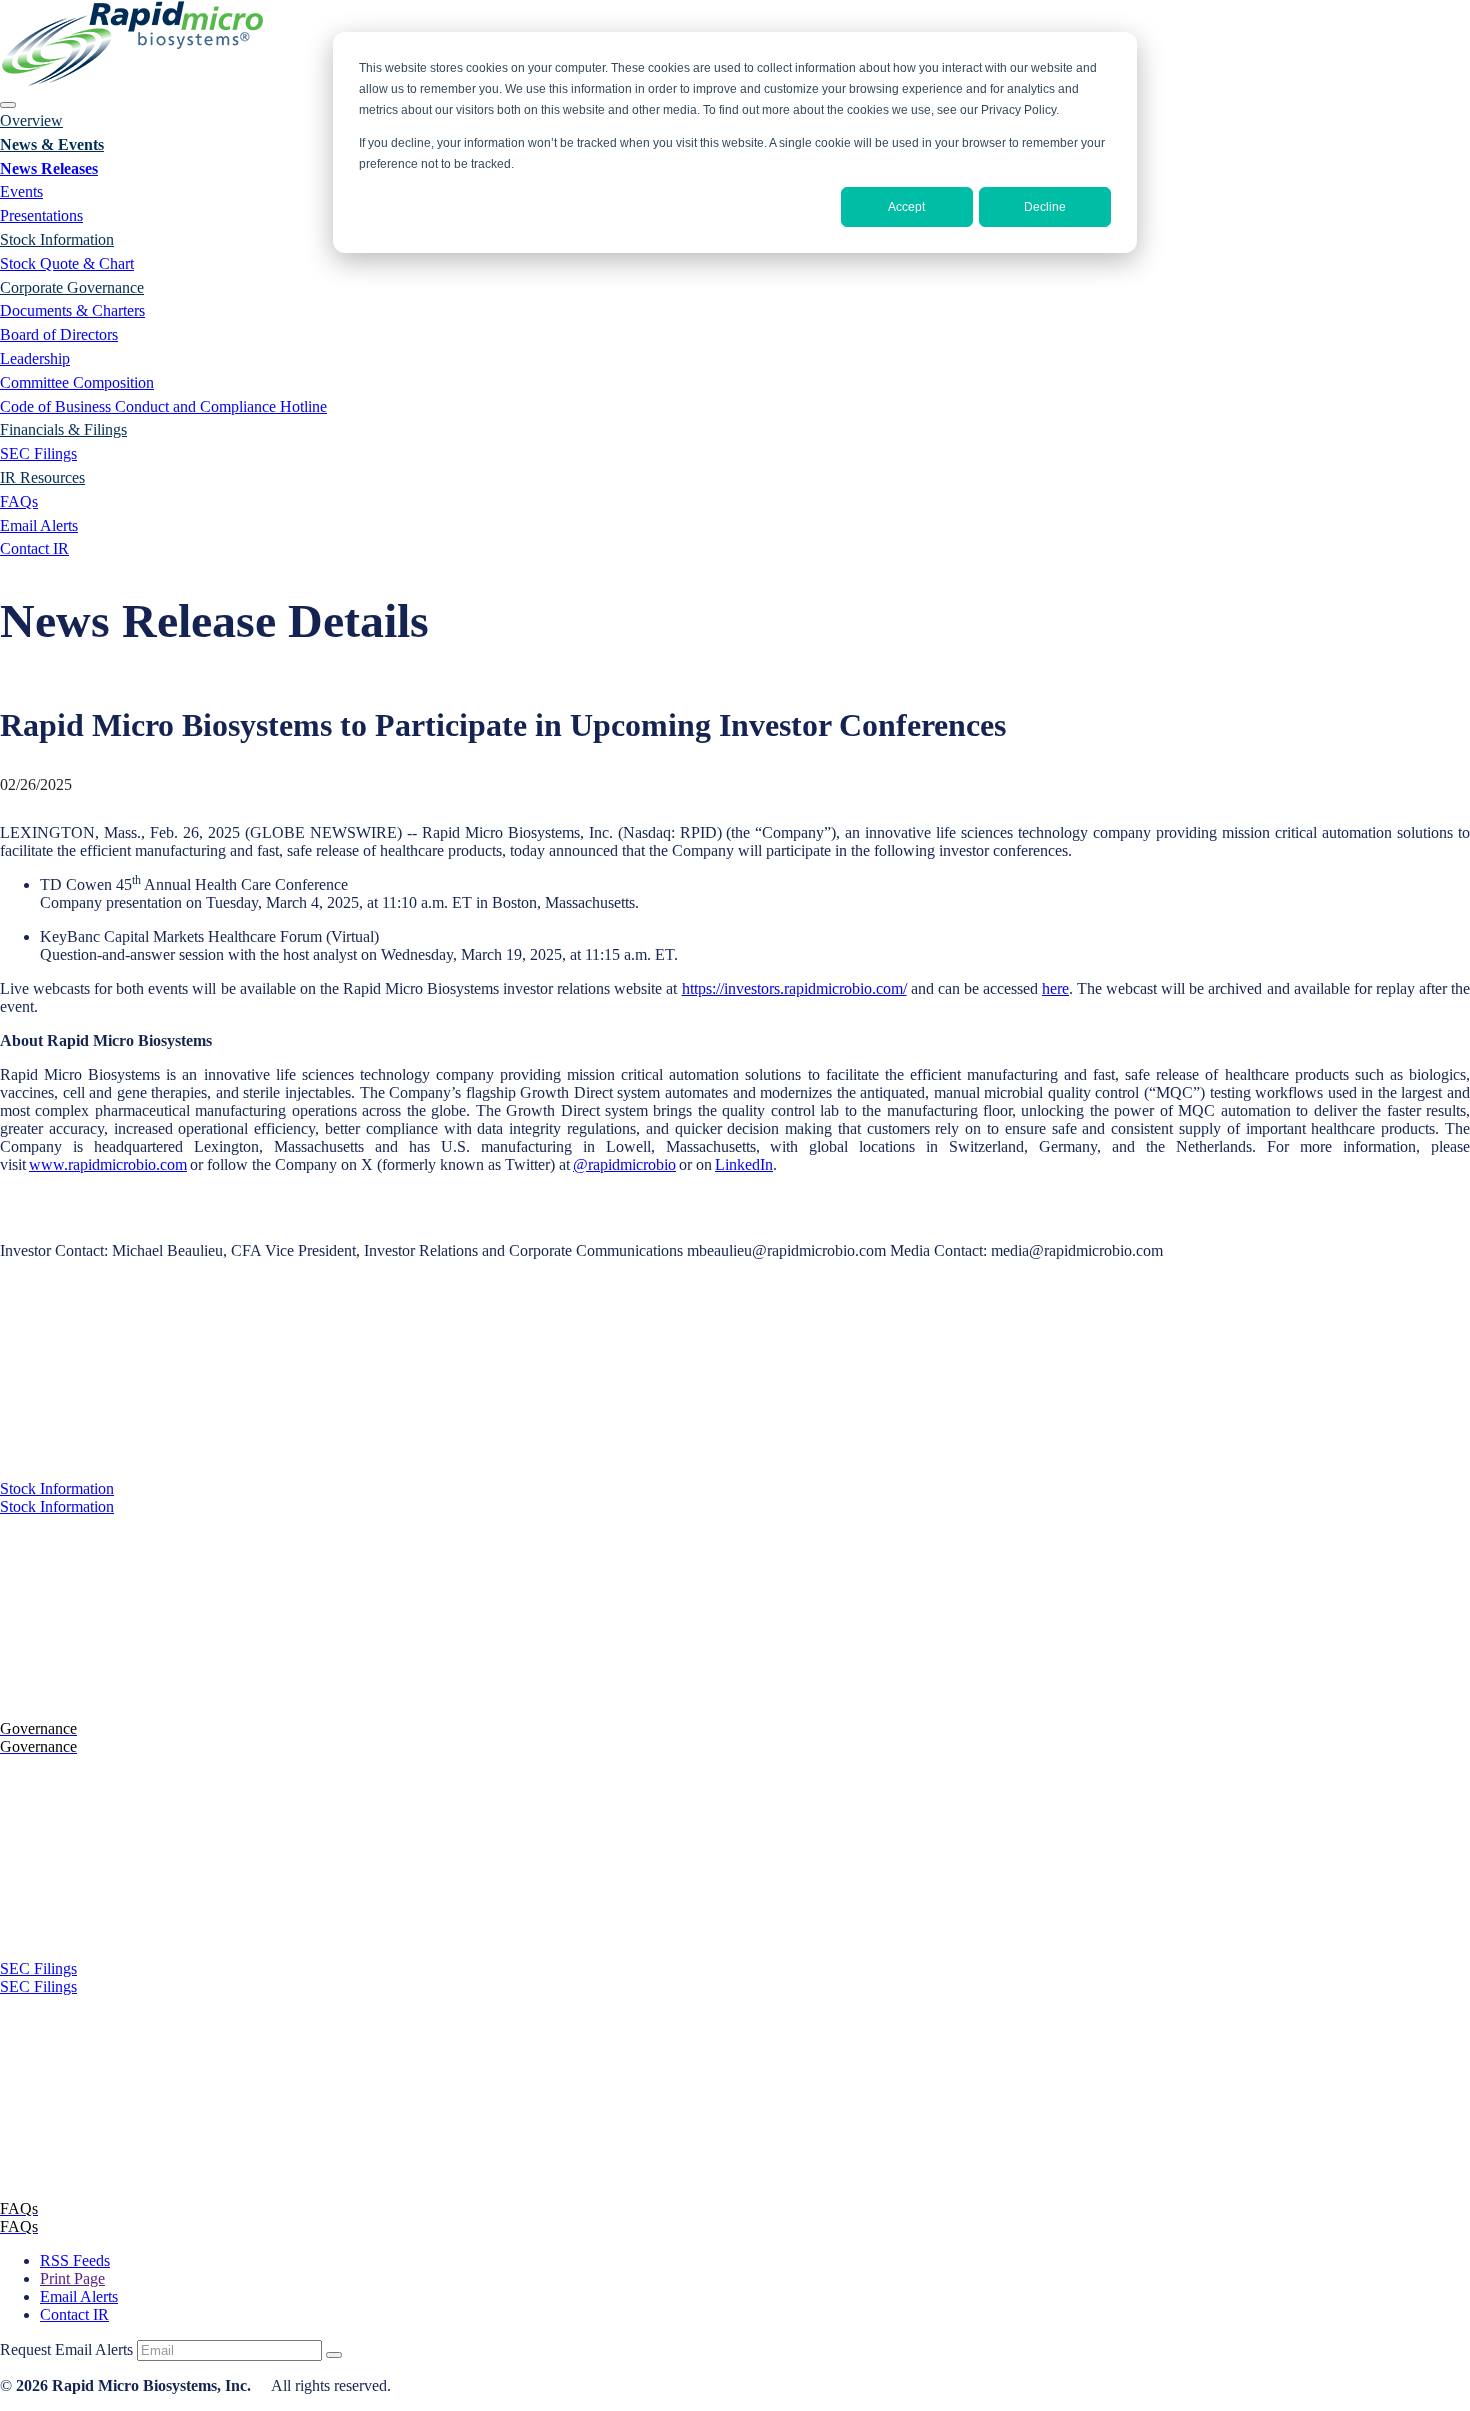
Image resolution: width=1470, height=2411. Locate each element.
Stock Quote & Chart (67, 263)
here (1055, 988)
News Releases (49, 168)
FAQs (19, 501)
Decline (1045, 207)
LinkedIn (744, 1164)
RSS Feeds (75, 2260)
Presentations (41, 215)
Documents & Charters (72, 310)
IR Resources (42, 477)
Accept (906, 207)
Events (21, 191)
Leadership (35, 358)
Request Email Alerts (66, 2349)
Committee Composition (77, 382)
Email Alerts (39, 525)
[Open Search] (8, 105)
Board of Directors (59, 334)
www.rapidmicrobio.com (108, 1164)
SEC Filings (38, 453)
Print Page (72, 2278)
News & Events (52, 144)
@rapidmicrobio (624, 1164)
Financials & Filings (63, 429)
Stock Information (57, 239)
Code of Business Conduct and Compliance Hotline (163, 406)
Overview (31, 120)
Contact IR (34, 548)
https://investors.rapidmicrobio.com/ (794, 988)
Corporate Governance (72, 287)
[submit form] (334, 2355)
